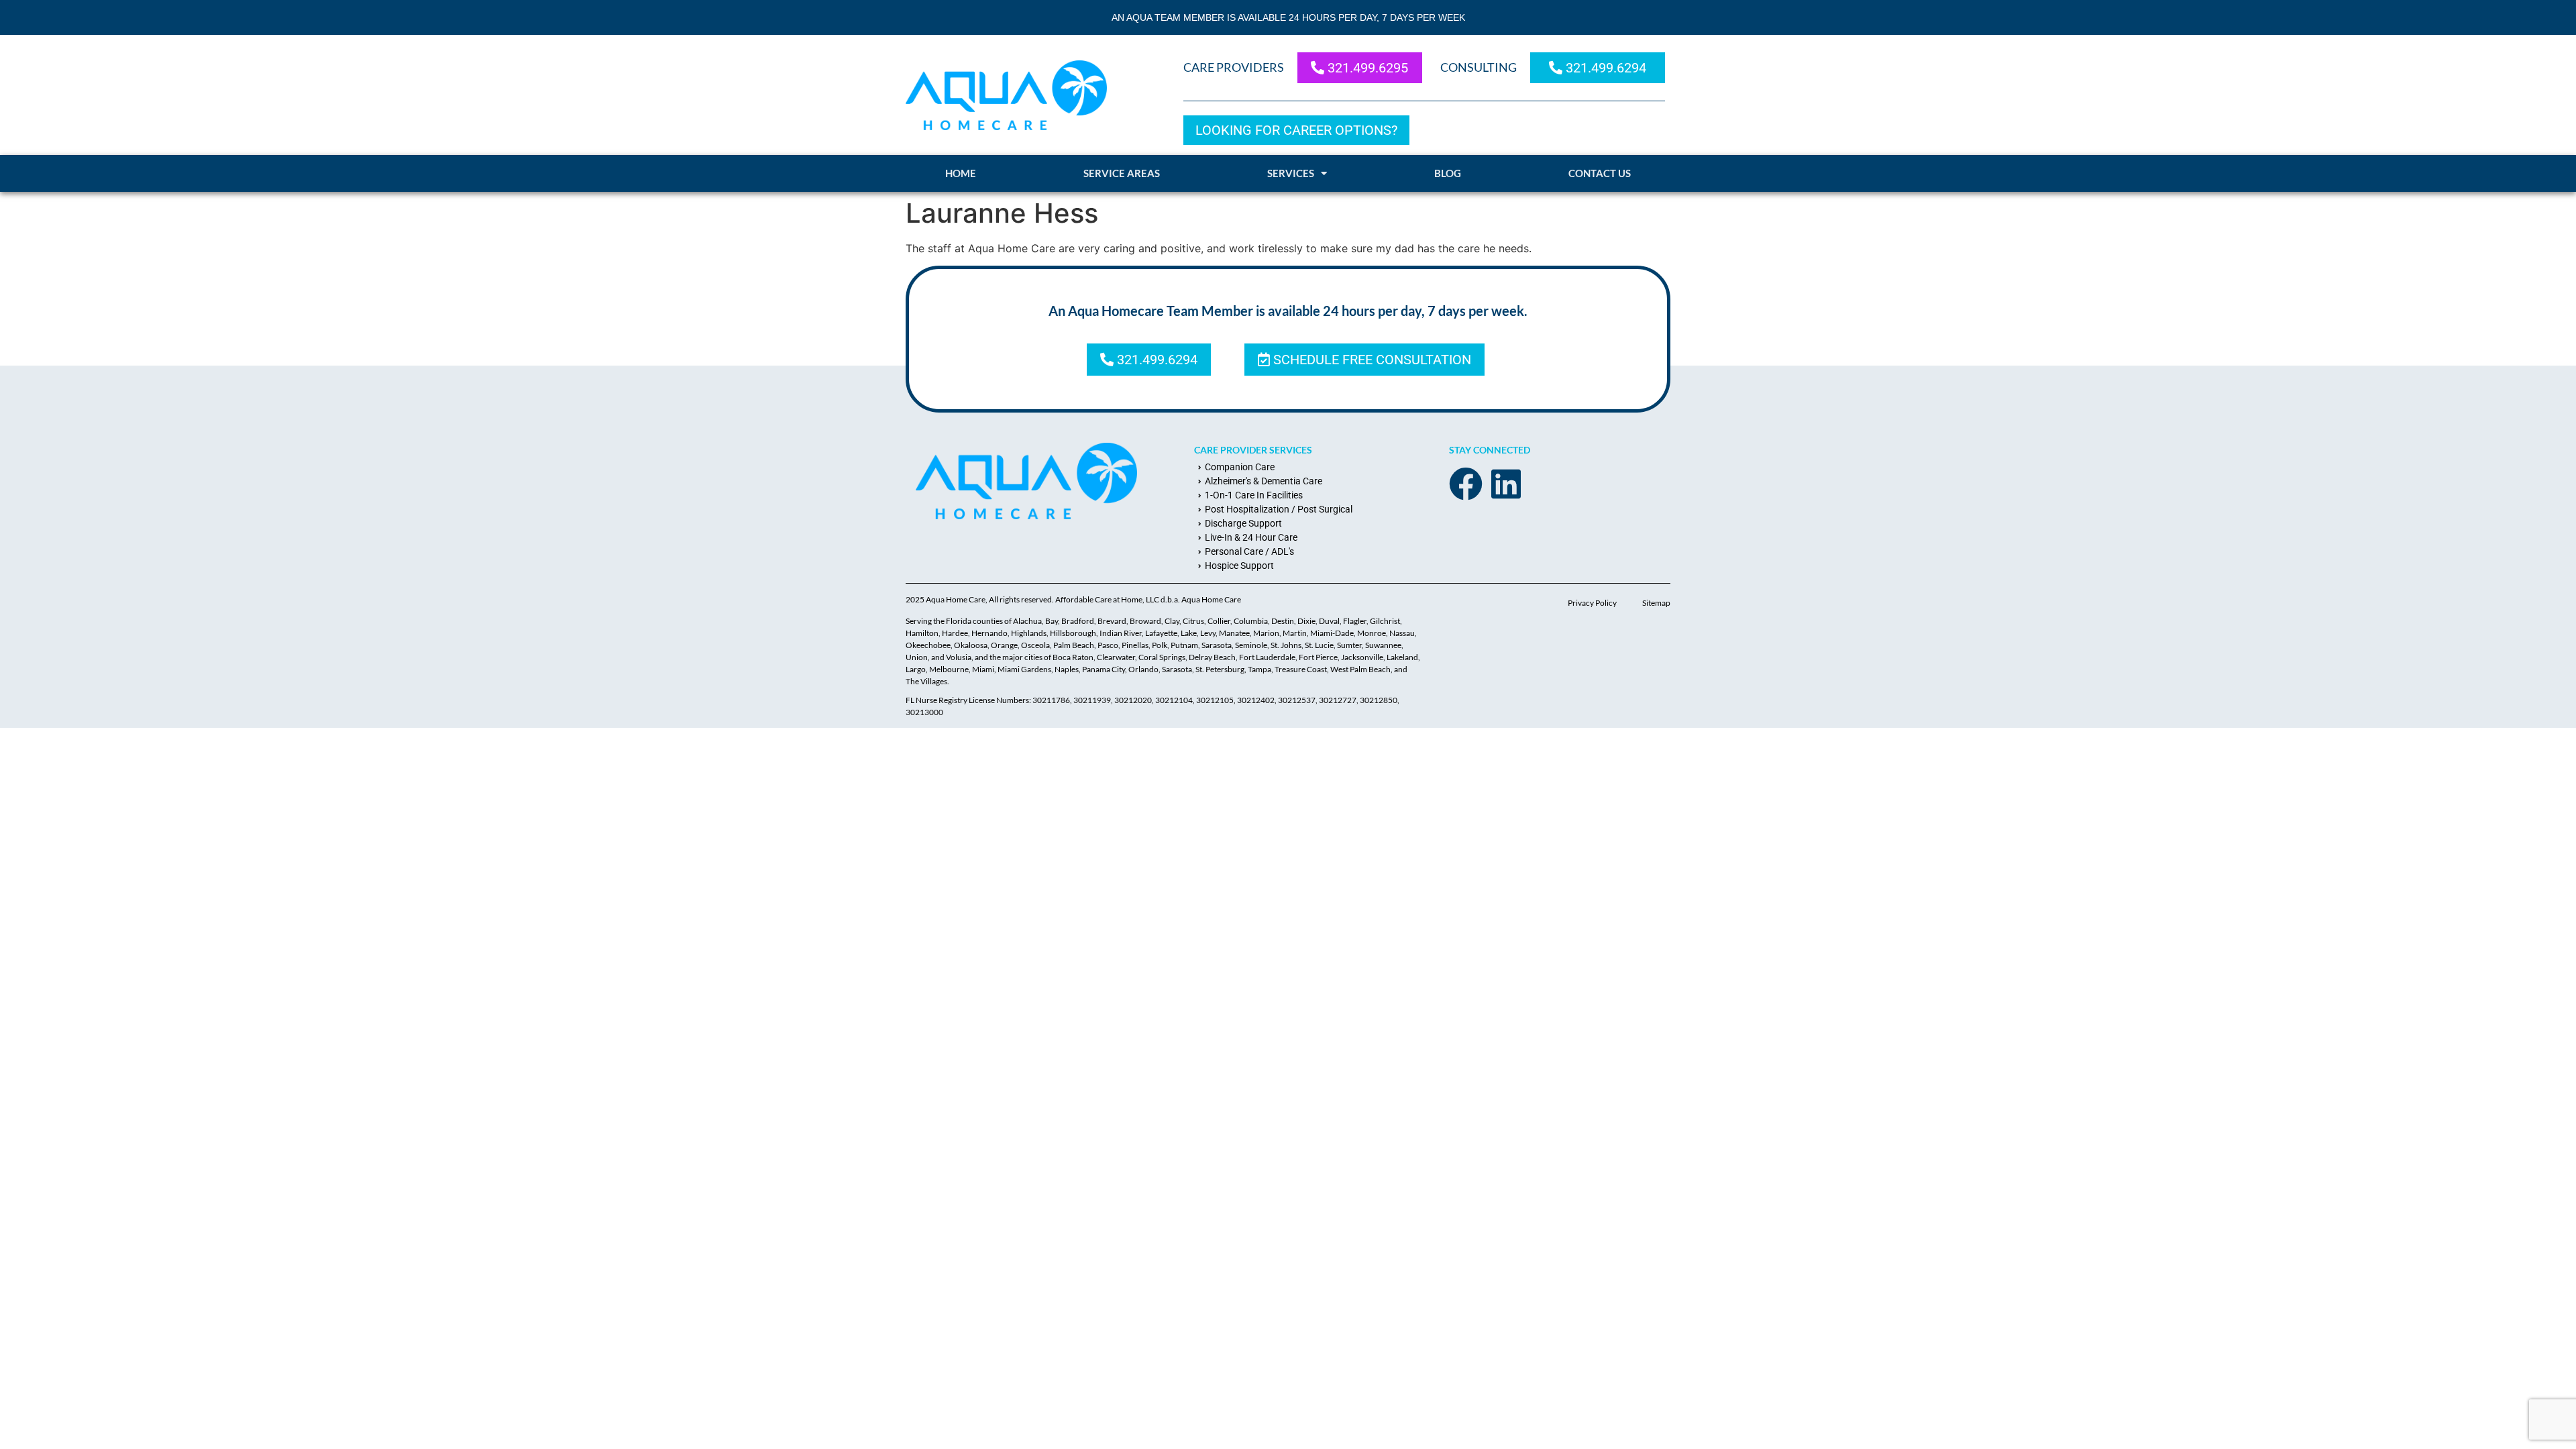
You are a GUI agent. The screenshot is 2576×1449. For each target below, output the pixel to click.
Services (1291, 173)
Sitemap (1656, 603)
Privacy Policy (1592, 603)
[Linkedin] (1506, 484)
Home (961, 173)
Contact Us (1600, 173)
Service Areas (1122, 173)
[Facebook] (1466, 484)
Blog (1448, 173)
